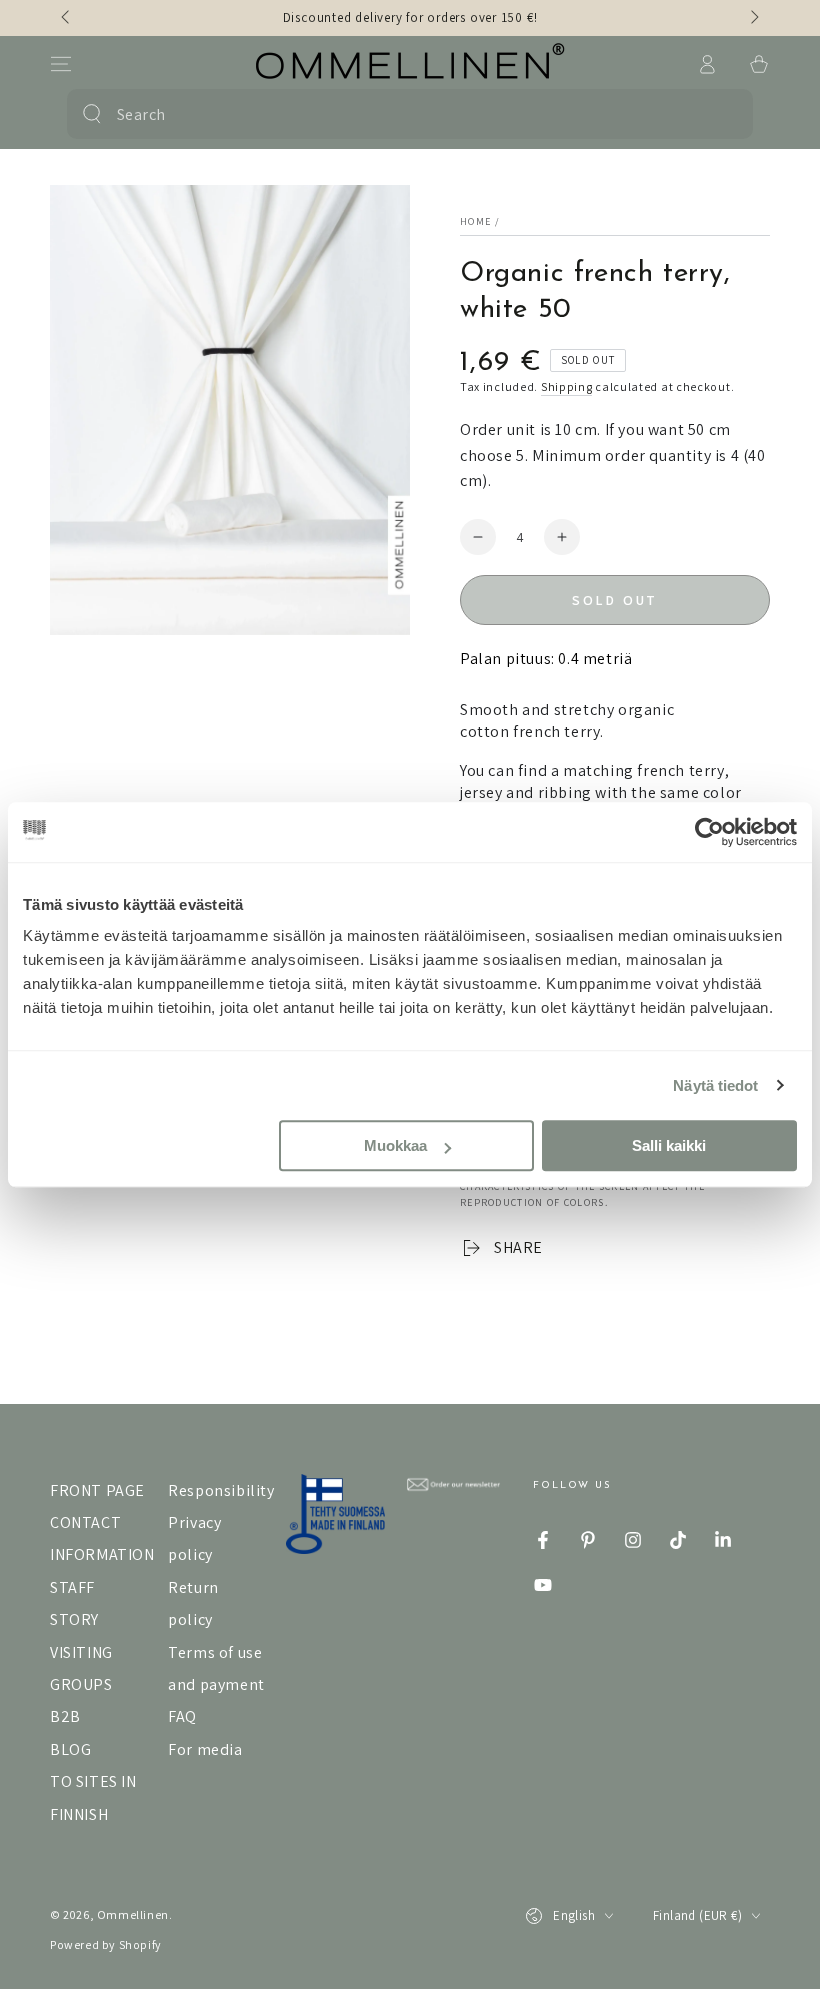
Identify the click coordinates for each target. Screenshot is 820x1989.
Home (475, 221)
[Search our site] (92, 114)
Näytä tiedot (715, 1085)
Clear (723, 114)
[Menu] (61, 64)
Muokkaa (395, 1145)
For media (205, 1749)
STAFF (72, 1587)
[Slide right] (753, 18)
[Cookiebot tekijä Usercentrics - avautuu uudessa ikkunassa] (709, 832)
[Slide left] (67, 18)
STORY (74, 1619)
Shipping (567, 386)
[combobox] (405, 114)
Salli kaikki (669, 1145)
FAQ (182, 1716)
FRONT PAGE (97, 1490)
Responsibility (221, 1490)
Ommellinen (133, 1914)
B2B (65, 1716)
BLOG (70, 1749)
